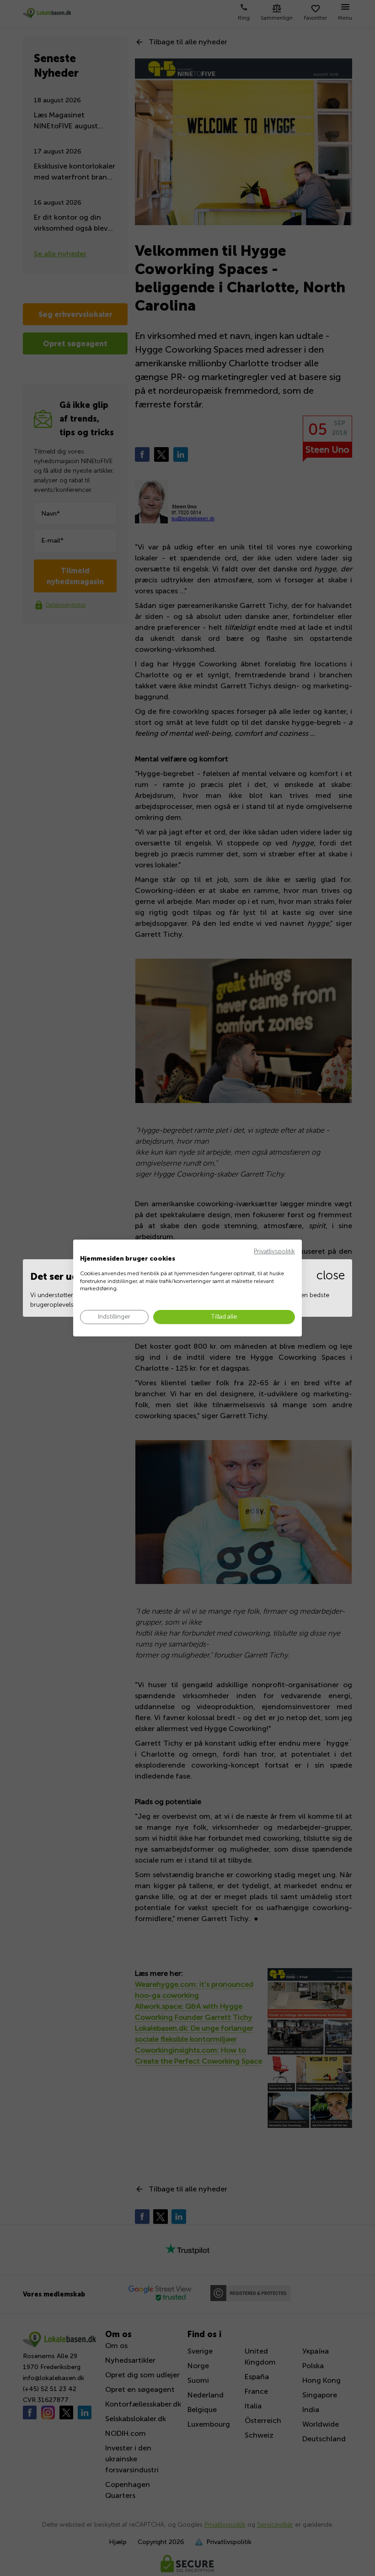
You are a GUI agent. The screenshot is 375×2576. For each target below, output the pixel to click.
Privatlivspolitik (274, 1251)
